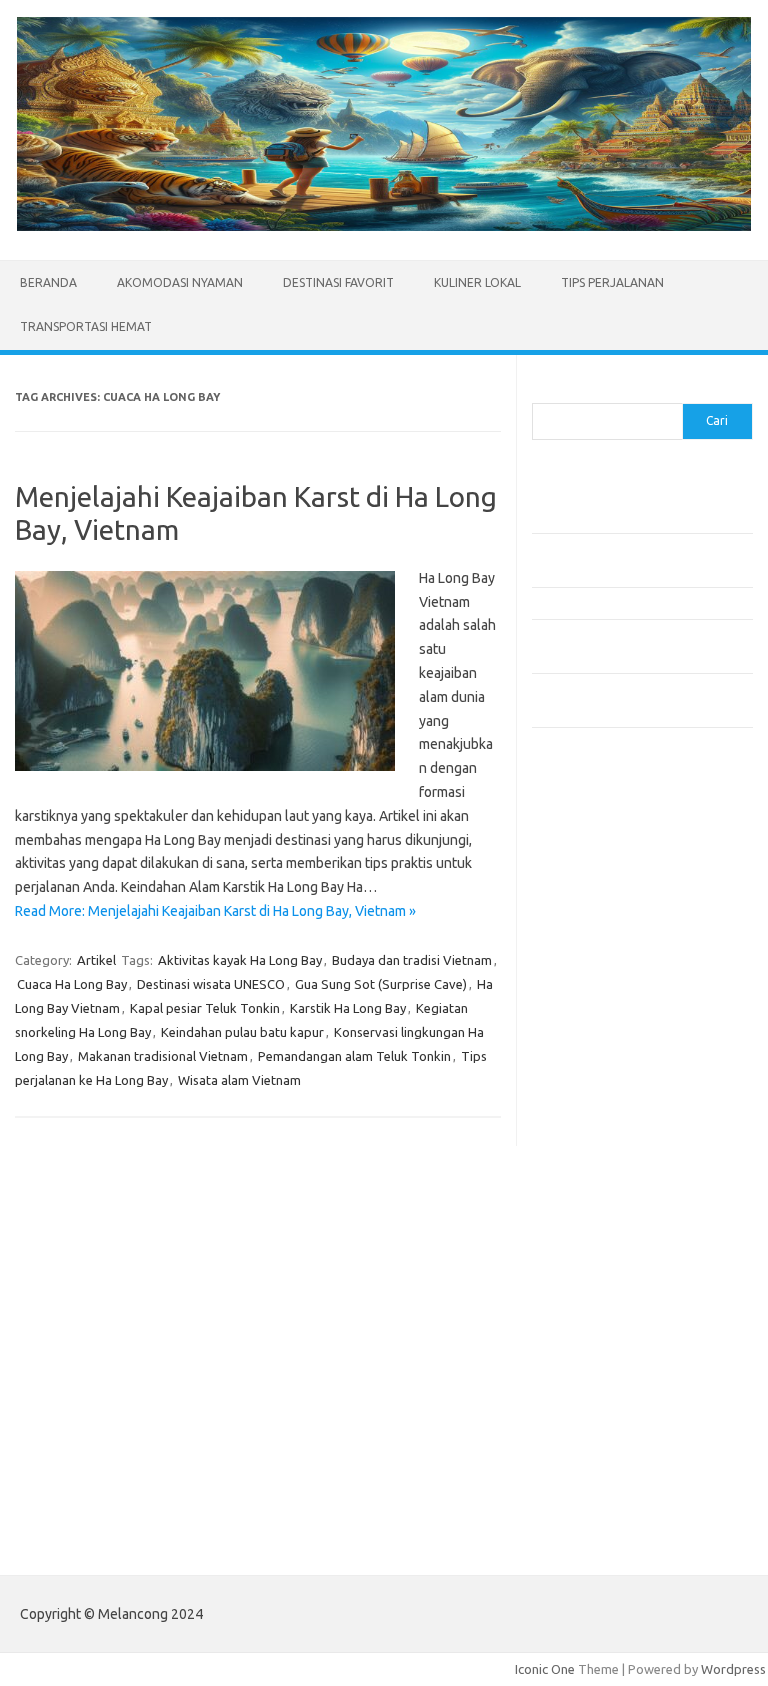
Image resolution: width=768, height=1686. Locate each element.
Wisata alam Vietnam (239, 1080)
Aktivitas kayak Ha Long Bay (240, 960)
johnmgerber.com (594, 1386)
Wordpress (733, 1669)
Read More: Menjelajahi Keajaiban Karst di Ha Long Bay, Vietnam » (215, 911)
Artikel (96, 960)
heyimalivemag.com (601, 1271)
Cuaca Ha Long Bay (72, 984)
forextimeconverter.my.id (618, 1158)
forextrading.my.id (597, 1139)
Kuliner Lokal (477, 282)
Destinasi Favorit (338, 282)
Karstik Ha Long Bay (348, 1008)
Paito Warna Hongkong (610, 1477)
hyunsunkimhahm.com (607, 1290)
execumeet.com (590, 889)
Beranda (48, 282)
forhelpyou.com (589, 1232)
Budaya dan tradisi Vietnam (412, 960)
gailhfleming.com (593, 1252)
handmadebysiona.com (611, 966)
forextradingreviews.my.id (621, 1120)
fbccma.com (577, 908)
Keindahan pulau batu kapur (242, 1032)
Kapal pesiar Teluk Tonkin (205, 1008)
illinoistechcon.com (598, 1328)
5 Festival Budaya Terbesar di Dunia (635, 603)
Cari (543, 391)
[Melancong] (384, 226)
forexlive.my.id (586, 1100)
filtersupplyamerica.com (614, 928)
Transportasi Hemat (86, 326)
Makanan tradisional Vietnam (163, 1056)
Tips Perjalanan (612, 282)
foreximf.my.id (585, 1081)
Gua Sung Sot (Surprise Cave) (381, 984)
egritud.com (578, 1213)
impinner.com (581, 1043)
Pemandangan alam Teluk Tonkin (354, 1056)
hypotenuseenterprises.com (627, 1004)
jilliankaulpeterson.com (610, 1348)
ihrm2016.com (585, 1309)
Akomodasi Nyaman (180, 282)
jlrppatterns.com (591, 1367)
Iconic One (545, 1669)
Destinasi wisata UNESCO (211, 984)
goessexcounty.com (602, 947)
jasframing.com (587, 1062)
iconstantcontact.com (605, 1024)
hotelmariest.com (594, 985)
